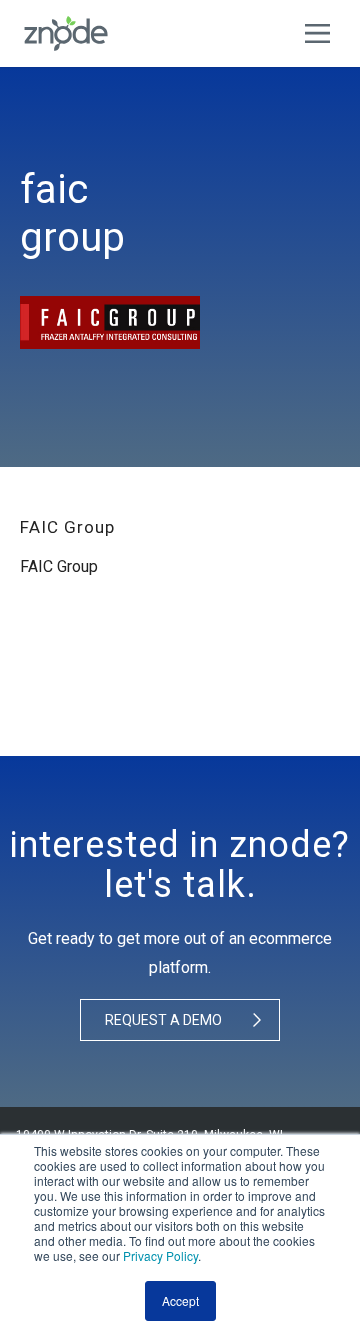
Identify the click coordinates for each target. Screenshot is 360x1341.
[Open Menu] (322, 33)
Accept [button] (180, 1300)
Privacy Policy (160, 1255)
